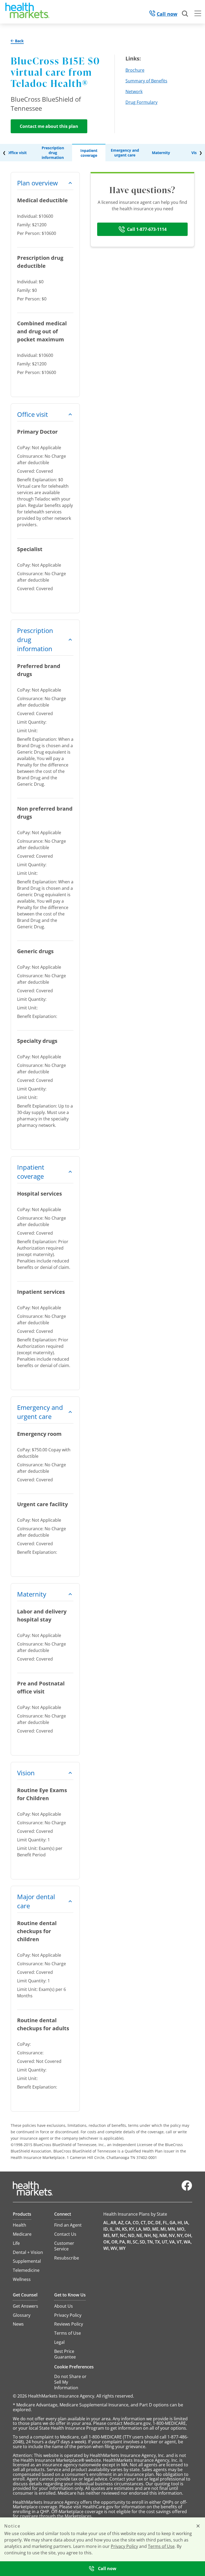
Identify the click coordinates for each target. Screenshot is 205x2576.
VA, (173, 2242)
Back (19, 41)
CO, (136, 2223)
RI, (129, 2242)
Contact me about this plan (49, 126)
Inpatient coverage (89, 153)
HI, (180, 2223)
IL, (112, 2229)
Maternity (161, 153)
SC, (136, 2242)
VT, (180, 2242)
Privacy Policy (124, 2546)
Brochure (135, 70)
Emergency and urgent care (125, 153)
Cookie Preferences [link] (74, 2367)
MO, (181, 2229)
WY (122, 2248)
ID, (106, 2229)
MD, (147, 2229)
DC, (151, 2223)
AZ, (121, 2223)
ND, (132, 2235)
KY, (132, 2229)
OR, (115, 2242)
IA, (187, 2223)
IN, (118, 2229)
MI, (164, 2229)
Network (134, 91)
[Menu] (198, 14)
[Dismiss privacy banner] (198, 2526)
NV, (172, 2235)
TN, (151, 2242)
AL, (107, 2223)
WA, (188, 2242)
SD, (143, 2242)
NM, (164, 2235)
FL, (166, 2223)
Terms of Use (161, 2546)
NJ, (156, 2235)
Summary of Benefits (146, 81)
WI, (107, 2248)
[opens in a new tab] (187, 2189)
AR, (114, 2223)
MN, (172, 2229)
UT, (165, 2242)
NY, (180, 2235)
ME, (156, 2229)
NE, (140, 2235)
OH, (188, 2235)
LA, (139, 2229)
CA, (129, 2223)
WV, (114, 2248)
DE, (159, 2223)
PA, (123, 2242)
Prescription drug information (53, 153)
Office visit (17, 153)
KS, (125, 2229)
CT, (144, 2223)
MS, (107, 2235)
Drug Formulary (141, 102)
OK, (107, 2242)
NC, (123, 2235)
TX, (158, 2242)
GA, (173, 2223)
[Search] (185, 14)
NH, (148, 2235)
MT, (115, 2235)
